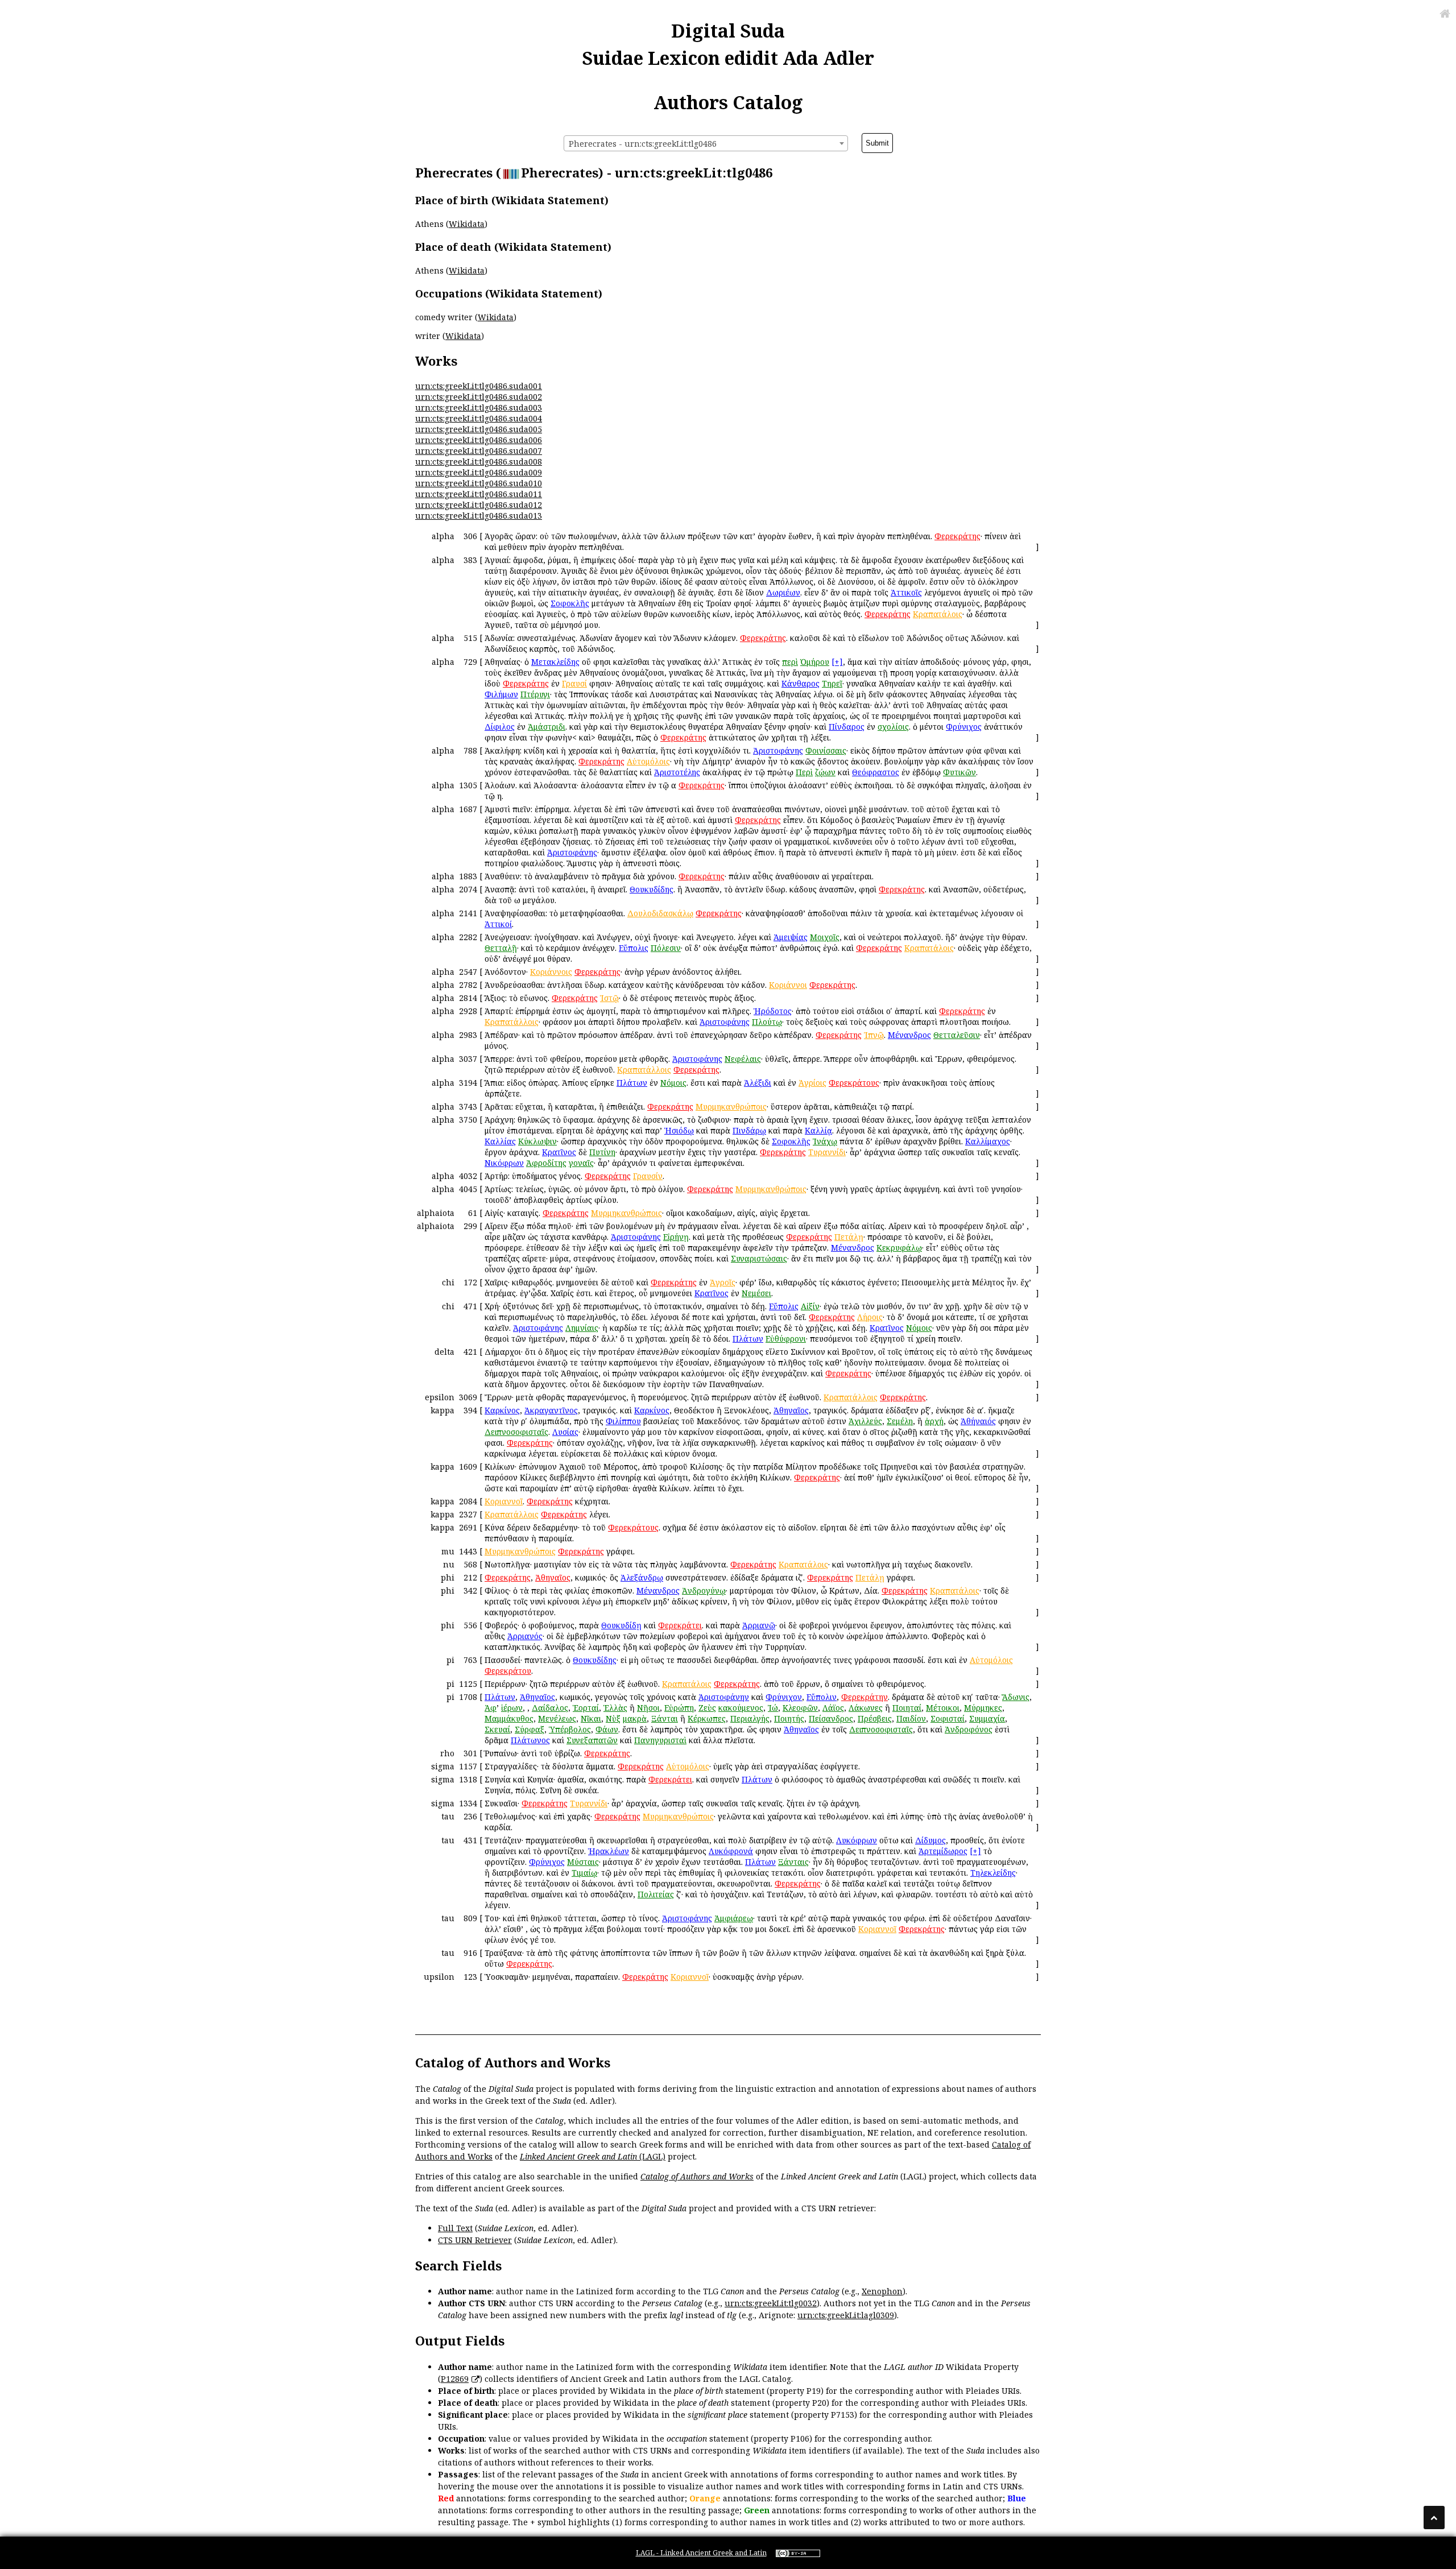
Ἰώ (773, 1708)
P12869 (455, 2379)
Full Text (455, 2228)
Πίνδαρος (847, 727)
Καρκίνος (502, 1410)
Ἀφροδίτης (546, 1163)
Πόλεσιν (666, 948)
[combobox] (706, 143)
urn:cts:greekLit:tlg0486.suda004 (479, 418)
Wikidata (467, 224)
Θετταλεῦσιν (957, 1035)
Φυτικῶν (959, 772)
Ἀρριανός (525, 1636)
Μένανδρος (909, 1035)
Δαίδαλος (550, 1708)
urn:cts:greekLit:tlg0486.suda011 (479, 494)
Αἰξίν (810, 1306)
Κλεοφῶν (800, 1708)
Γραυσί (574, 683)
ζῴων (825, 772)
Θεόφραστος (876, 772)
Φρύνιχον (784, 1697)
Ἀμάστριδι (547, 727)
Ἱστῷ (609, 998)
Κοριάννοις (551, 972)
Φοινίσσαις (826, 750)
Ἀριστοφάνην (724, 1697)
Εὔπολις (634, 948)
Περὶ (804, 772)
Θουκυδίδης (652, 889)
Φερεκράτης (902, 889)
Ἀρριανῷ (759, 1625)
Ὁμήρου (815, 662)
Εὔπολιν (822, 1697)
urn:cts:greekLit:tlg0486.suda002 (479, 397)
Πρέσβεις (875, 1718)
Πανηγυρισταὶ (660, 1740)
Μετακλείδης (555, 662)
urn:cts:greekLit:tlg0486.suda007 (479, 451)
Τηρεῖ (832, 683)
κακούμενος (741, 1708)
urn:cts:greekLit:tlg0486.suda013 (479, 516)
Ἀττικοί (498, 924)
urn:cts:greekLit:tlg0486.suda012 (479, 505)
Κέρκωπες (707, 1718)
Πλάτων (632, 1083)
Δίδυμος (930, 1840)
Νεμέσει (756, 1293)
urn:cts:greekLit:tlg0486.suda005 (479, 429)
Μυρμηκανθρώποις (731, 1106)
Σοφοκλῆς (570, 603)
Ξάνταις (793, 1862)
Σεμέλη (900, 1421)
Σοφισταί (948, 1718)
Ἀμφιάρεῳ (734, 1918)
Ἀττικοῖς (906, 592)
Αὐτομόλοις (648, 761)
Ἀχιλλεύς (865, 1421)
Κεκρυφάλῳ (899, 1248)
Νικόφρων (504, 1163)
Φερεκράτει (680, 1625)
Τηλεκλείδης (993, 1873)
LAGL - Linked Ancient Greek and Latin (701, 2553)
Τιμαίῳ (584, 1873)
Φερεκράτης (957, 536)
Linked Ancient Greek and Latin (578, 2156)
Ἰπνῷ (874, 1035)
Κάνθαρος (801, 683)
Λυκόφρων (857, 1840)
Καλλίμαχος (988, 1141)
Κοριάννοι (788, 985)
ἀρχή (934, 1421)
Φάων (607, 1729)
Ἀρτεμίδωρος (943, 1851)
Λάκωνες (866, 1708)
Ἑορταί (586, 1708)
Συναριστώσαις (759, 1258)
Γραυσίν (648, 1176)
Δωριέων (783, 592)
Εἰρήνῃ (676, 1237)
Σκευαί (497, 1729)
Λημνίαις (582, 1328)
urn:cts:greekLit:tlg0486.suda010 (479, 483)
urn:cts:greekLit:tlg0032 (771, 2303)
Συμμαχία (987, 1718)
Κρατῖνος (559, 1152)
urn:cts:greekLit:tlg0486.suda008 (479, 462)
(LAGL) (651, 2156)
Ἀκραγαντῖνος (551, 1410)
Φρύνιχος (964, 727)
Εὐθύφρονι (786, 1339)
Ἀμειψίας (791, 937)
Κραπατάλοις (929, 948)
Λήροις (870, 1317)
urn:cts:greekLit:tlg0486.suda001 (479, 386)
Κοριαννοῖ (504, 1501)
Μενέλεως (557, 1718)
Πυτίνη (602, 1152)
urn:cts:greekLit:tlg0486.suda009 (479, 472)
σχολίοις (893, 727)
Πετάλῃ (849, 1237)
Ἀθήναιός (978, 1421)
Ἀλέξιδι (758, 1083)
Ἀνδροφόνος (969, 1729)
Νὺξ (613, 1718)
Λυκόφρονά (731, 1851)
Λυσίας (565, 1432)
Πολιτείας (656, 1894)
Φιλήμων (501, 694)
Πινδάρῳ (749, 1130)
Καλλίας (500, 1141)
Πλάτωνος (530, 1740)
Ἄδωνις (1016, 1697)
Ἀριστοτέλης (677, 772)
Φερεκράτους (854, 1083)
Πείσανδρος (831, 1718)
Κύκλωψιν (537, 1141)
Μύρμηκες (983, 1708)
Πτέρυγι (535, 694)
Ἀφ (491, 1708)
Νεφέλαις (743, 1059)
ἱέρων (512, 1708)
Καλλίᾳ (818, 1130)
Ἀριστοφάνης (778, 750)
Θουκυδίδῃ (621, 1625)
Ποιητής (789, 1718)
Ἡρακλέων (609, 1851)
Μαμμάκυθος (509, 1718)
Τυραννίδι (827, 1152)
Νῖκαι (591, 1718)
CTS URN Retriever (475, 2240)
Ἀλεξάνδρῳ (642, 1577)
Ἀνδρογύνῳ (704, 1590)
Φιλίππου (623, 1421)
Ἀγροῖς (723, 1282)
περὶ (790, 662)
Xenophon (882, 2291)
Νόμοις (673, 1083)
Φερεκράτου (508, 1671)
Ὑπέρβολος (570, 1729)
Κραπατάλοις (938, 614)
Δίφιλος (500, 727)
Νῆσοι (648, 1708)
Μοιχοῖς (825, 937)
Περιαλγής (750, 1718)
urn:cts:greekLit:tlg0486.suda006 (479, 440)
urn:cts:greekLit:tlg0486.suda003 (479, 408)
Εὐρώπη (679, 1708)
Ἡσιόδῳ (679, 1130)
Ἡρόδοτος (773, 1011)
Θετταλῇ (501, 948)
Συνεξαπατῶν (592, 1740)
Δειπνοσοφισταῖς (516, 1432)
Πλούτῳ (767, 1022)
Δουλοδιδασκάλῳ (660, 913)
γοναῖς (581, 1163)
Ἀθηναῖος (791, 1410)
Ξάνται (665, 1718)
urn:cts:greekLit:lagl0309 (846, 2315)
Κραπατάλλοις (512, 1022)
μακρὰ (635, 1718)
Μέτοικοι (943, 1708)
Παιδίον (911, 1718)
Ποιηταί (907, 1708)
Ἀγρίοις (812, 1083)
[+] (837, 662)
